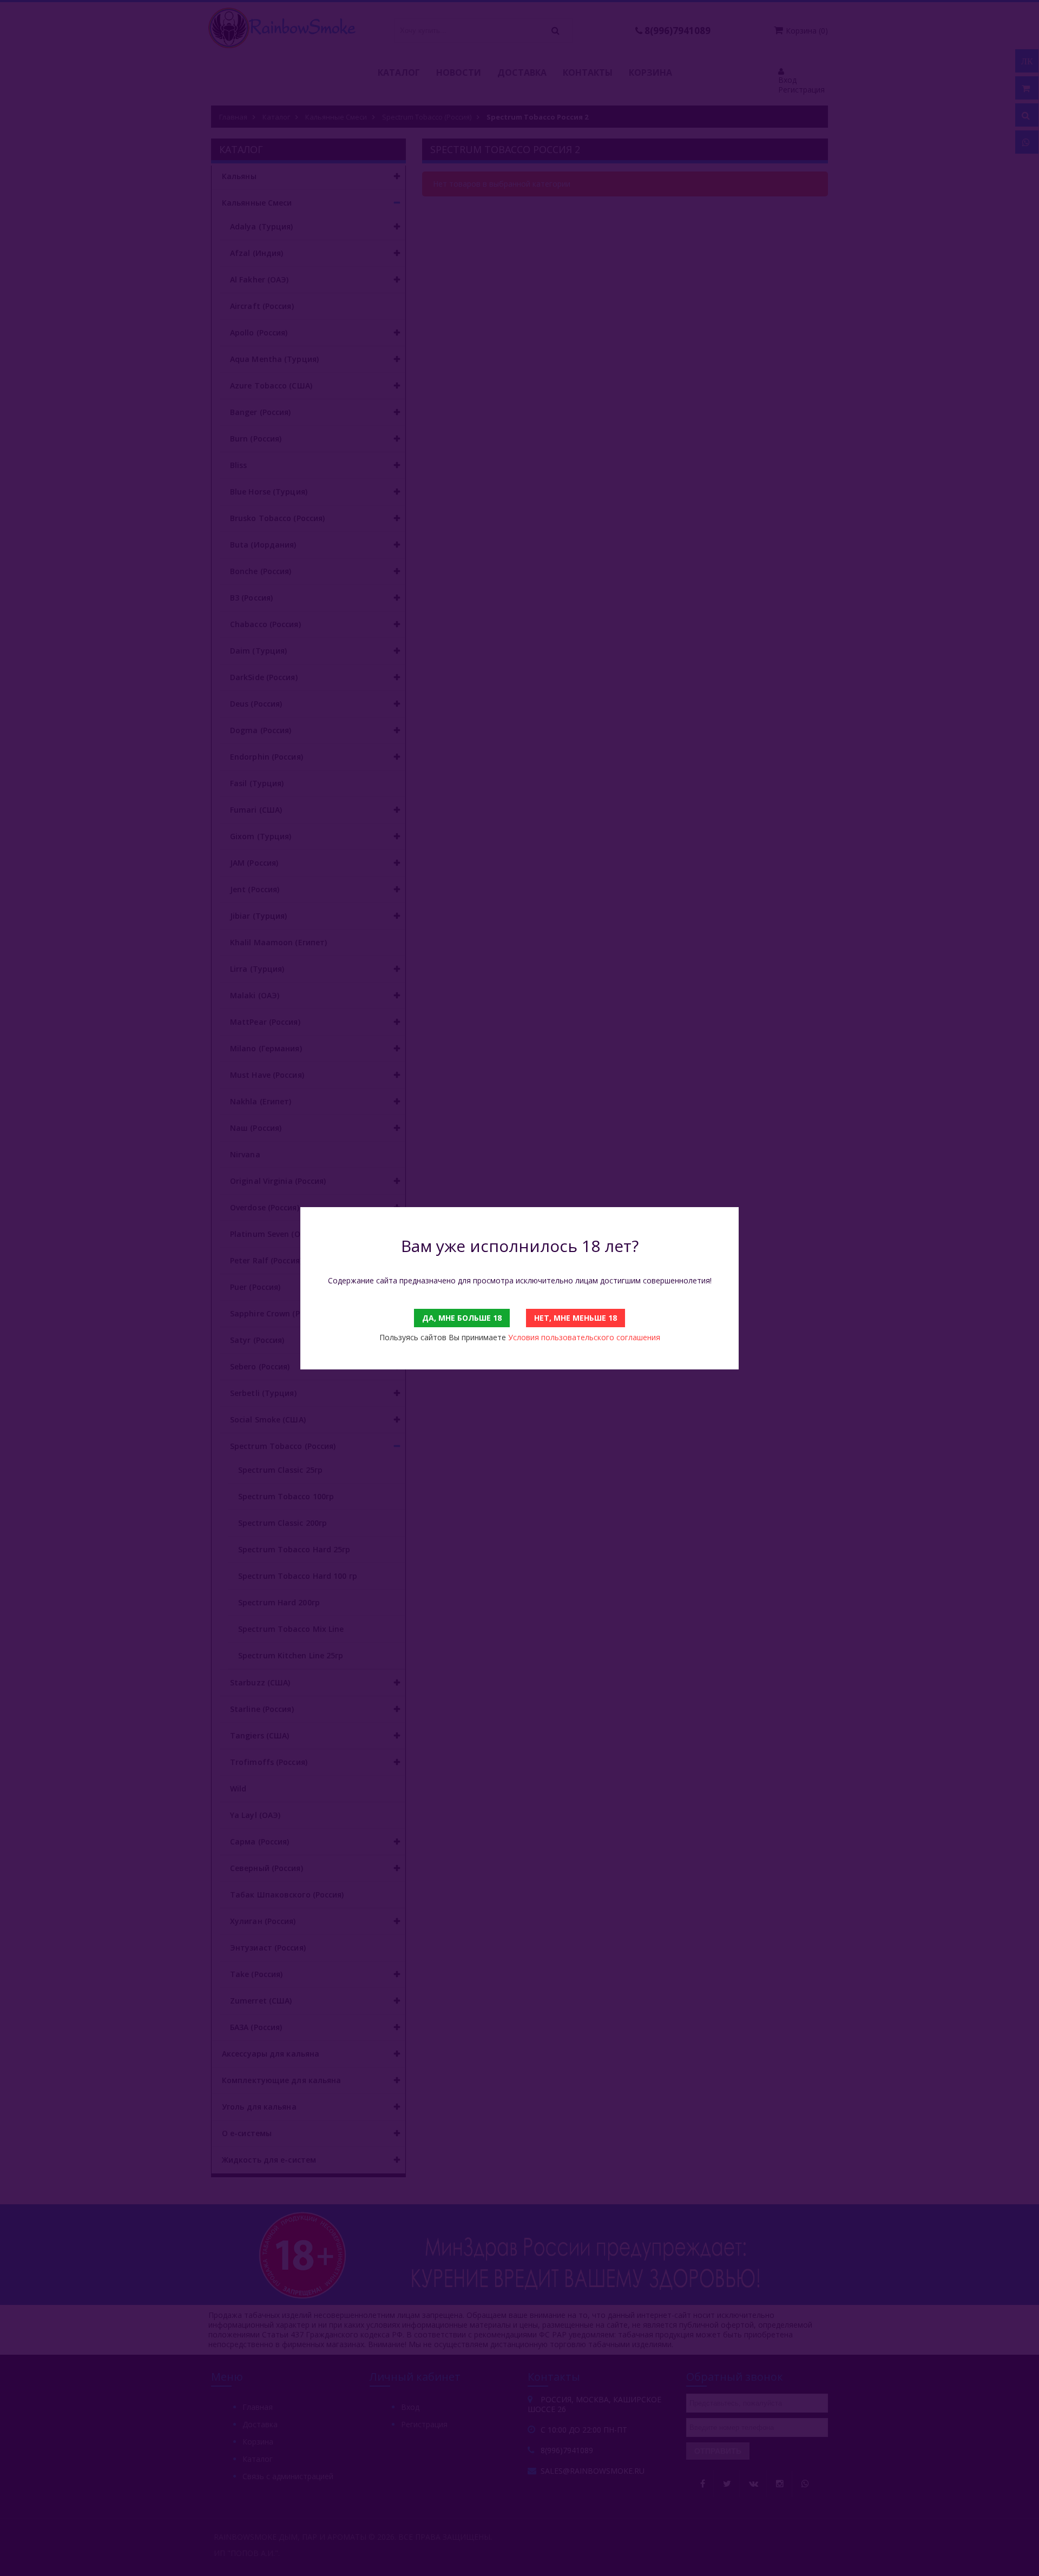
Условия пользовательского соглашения (584, 1337)
